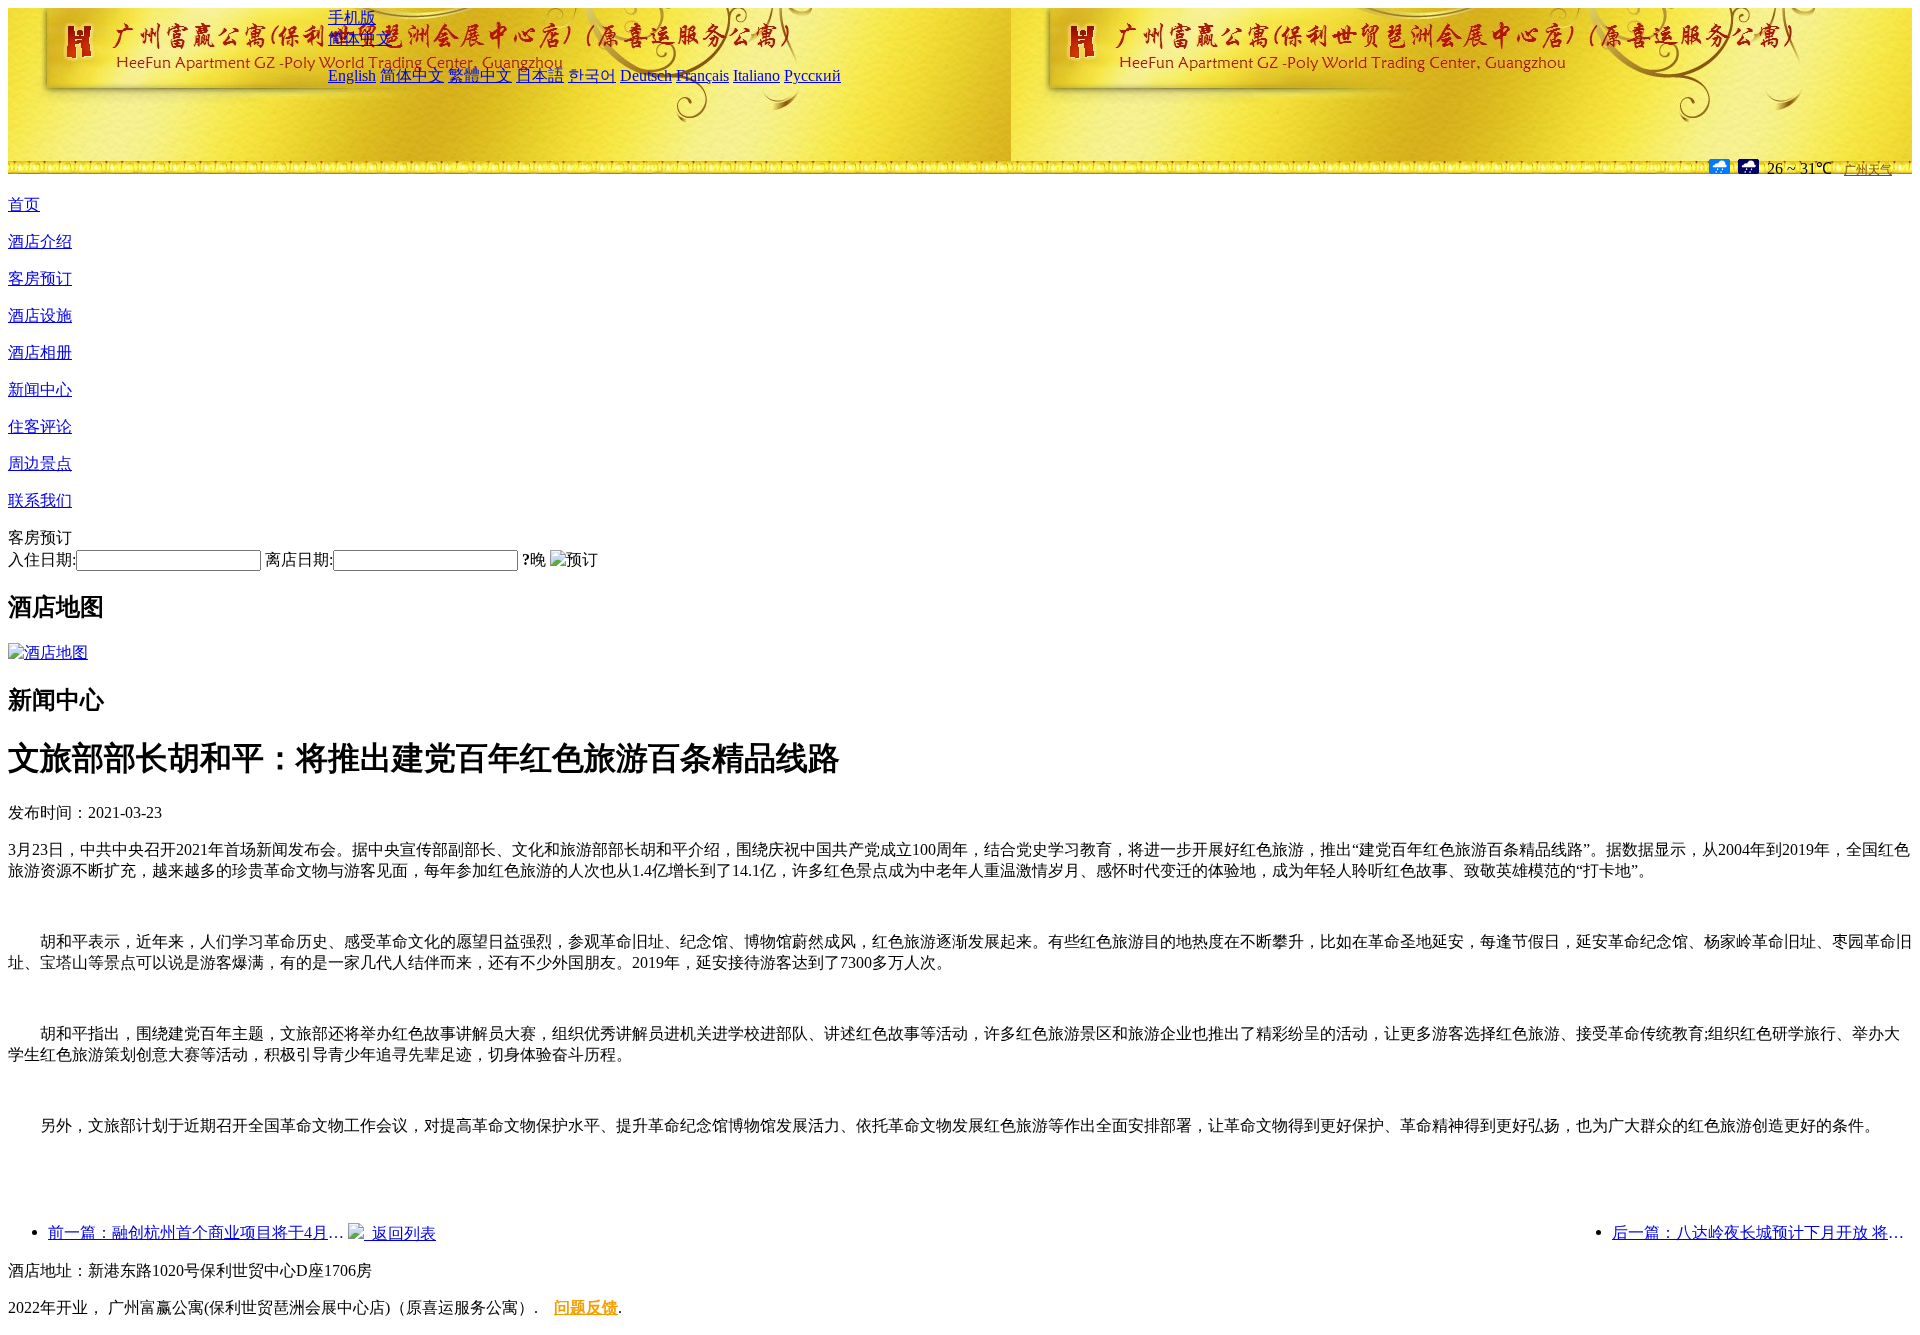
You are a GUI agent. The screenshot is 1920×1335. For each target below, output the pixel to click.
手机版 (352, 17)
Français (702, 75)
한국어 (592, 75)
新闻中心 (40, 389)
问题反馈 (586, 1307)
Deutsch (646, 75)
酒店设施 (40, 315)
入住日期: (42, 559)
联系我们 (40, 500)
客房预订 (40, 278)
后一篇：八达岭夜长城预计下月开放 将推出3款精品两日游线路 (1762, 1232)
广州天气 (1868, 170)
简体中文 (360, 38)
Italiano (756, 75)
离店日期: (299, 559)
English (352, 75)
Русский (812, 75)
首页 (24, 204)
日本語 (540, 75)
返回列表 (400, 1233)
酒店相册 (40, 352)
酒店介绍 (40, 241)
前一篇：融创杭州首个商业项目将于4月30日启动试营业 (198, 1232)
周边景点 (40, 463)
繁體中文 (480, 75)
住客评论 (40, 426)
